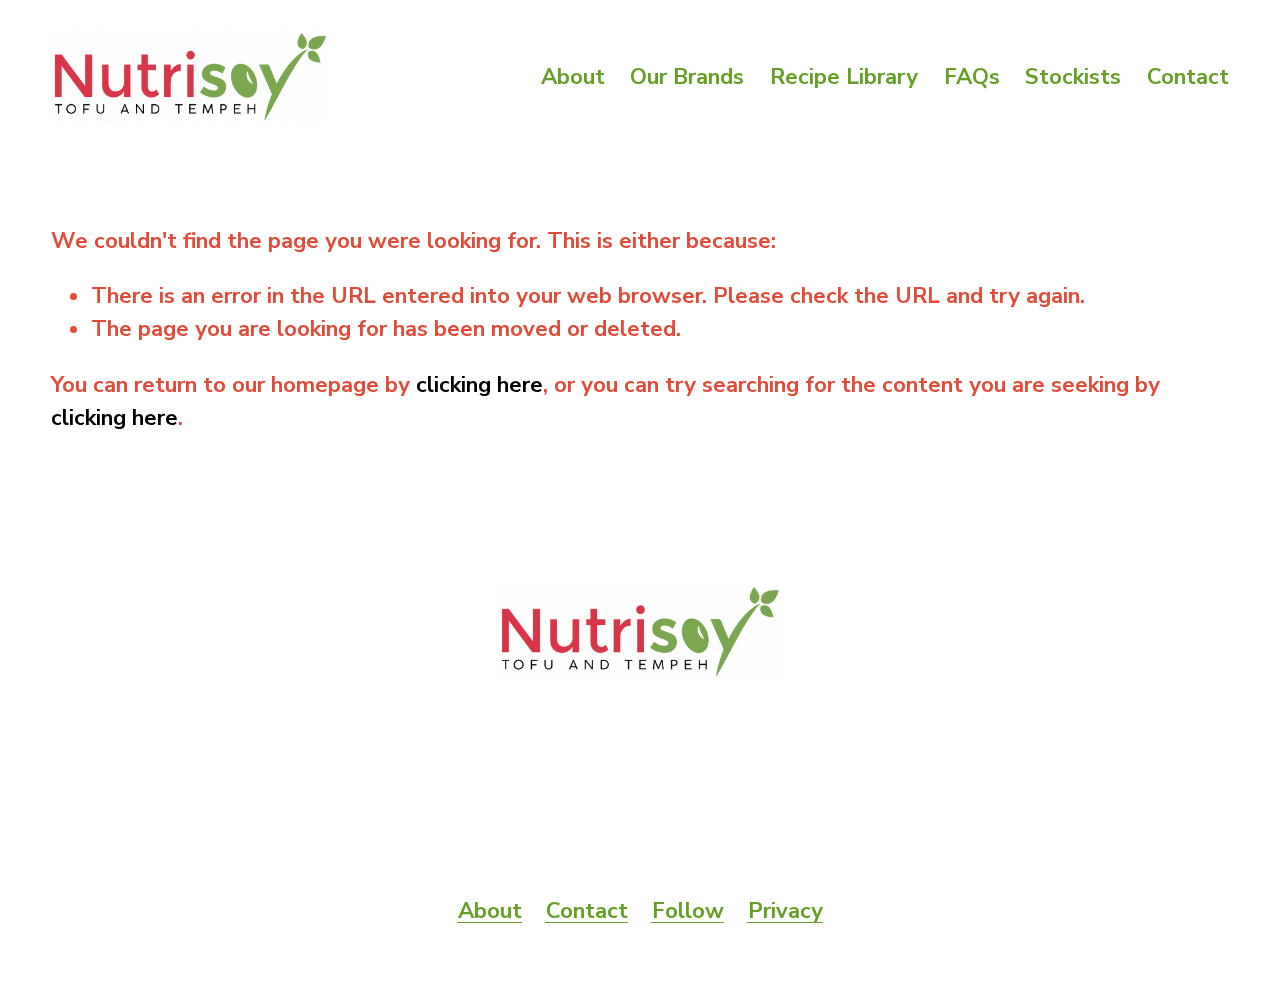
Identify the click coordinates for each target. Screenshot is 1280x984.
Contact (1188, 77)
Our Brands (687, 77)
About (573, 77)
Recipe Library (844, 77)
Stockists (1073, 77)
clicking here (479, 385)
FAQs (972, 77)
